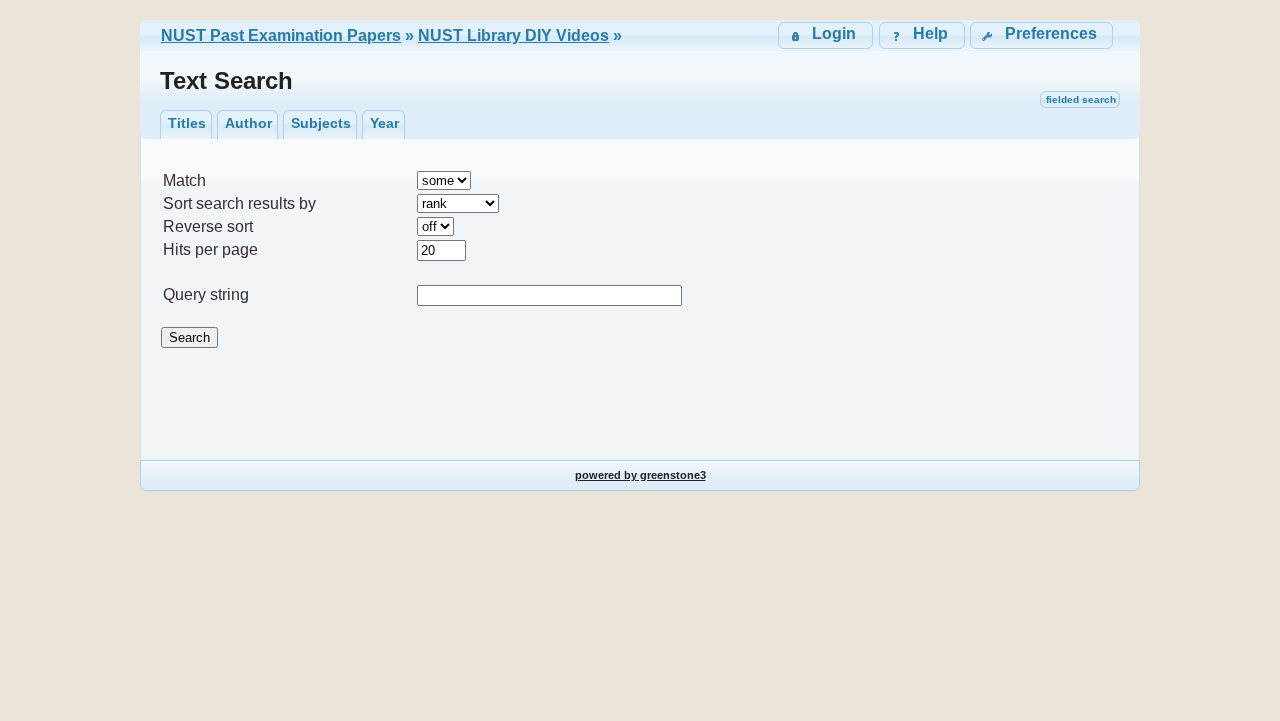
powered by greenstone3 (640, 475)
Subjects (321, 123)
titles (187, 123)
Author (248, 123)
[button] (1041, 35)
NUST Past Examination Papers (281, 35)
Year (384, 123)
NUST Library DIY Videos (513, 35)
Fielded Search (1081, 99)
